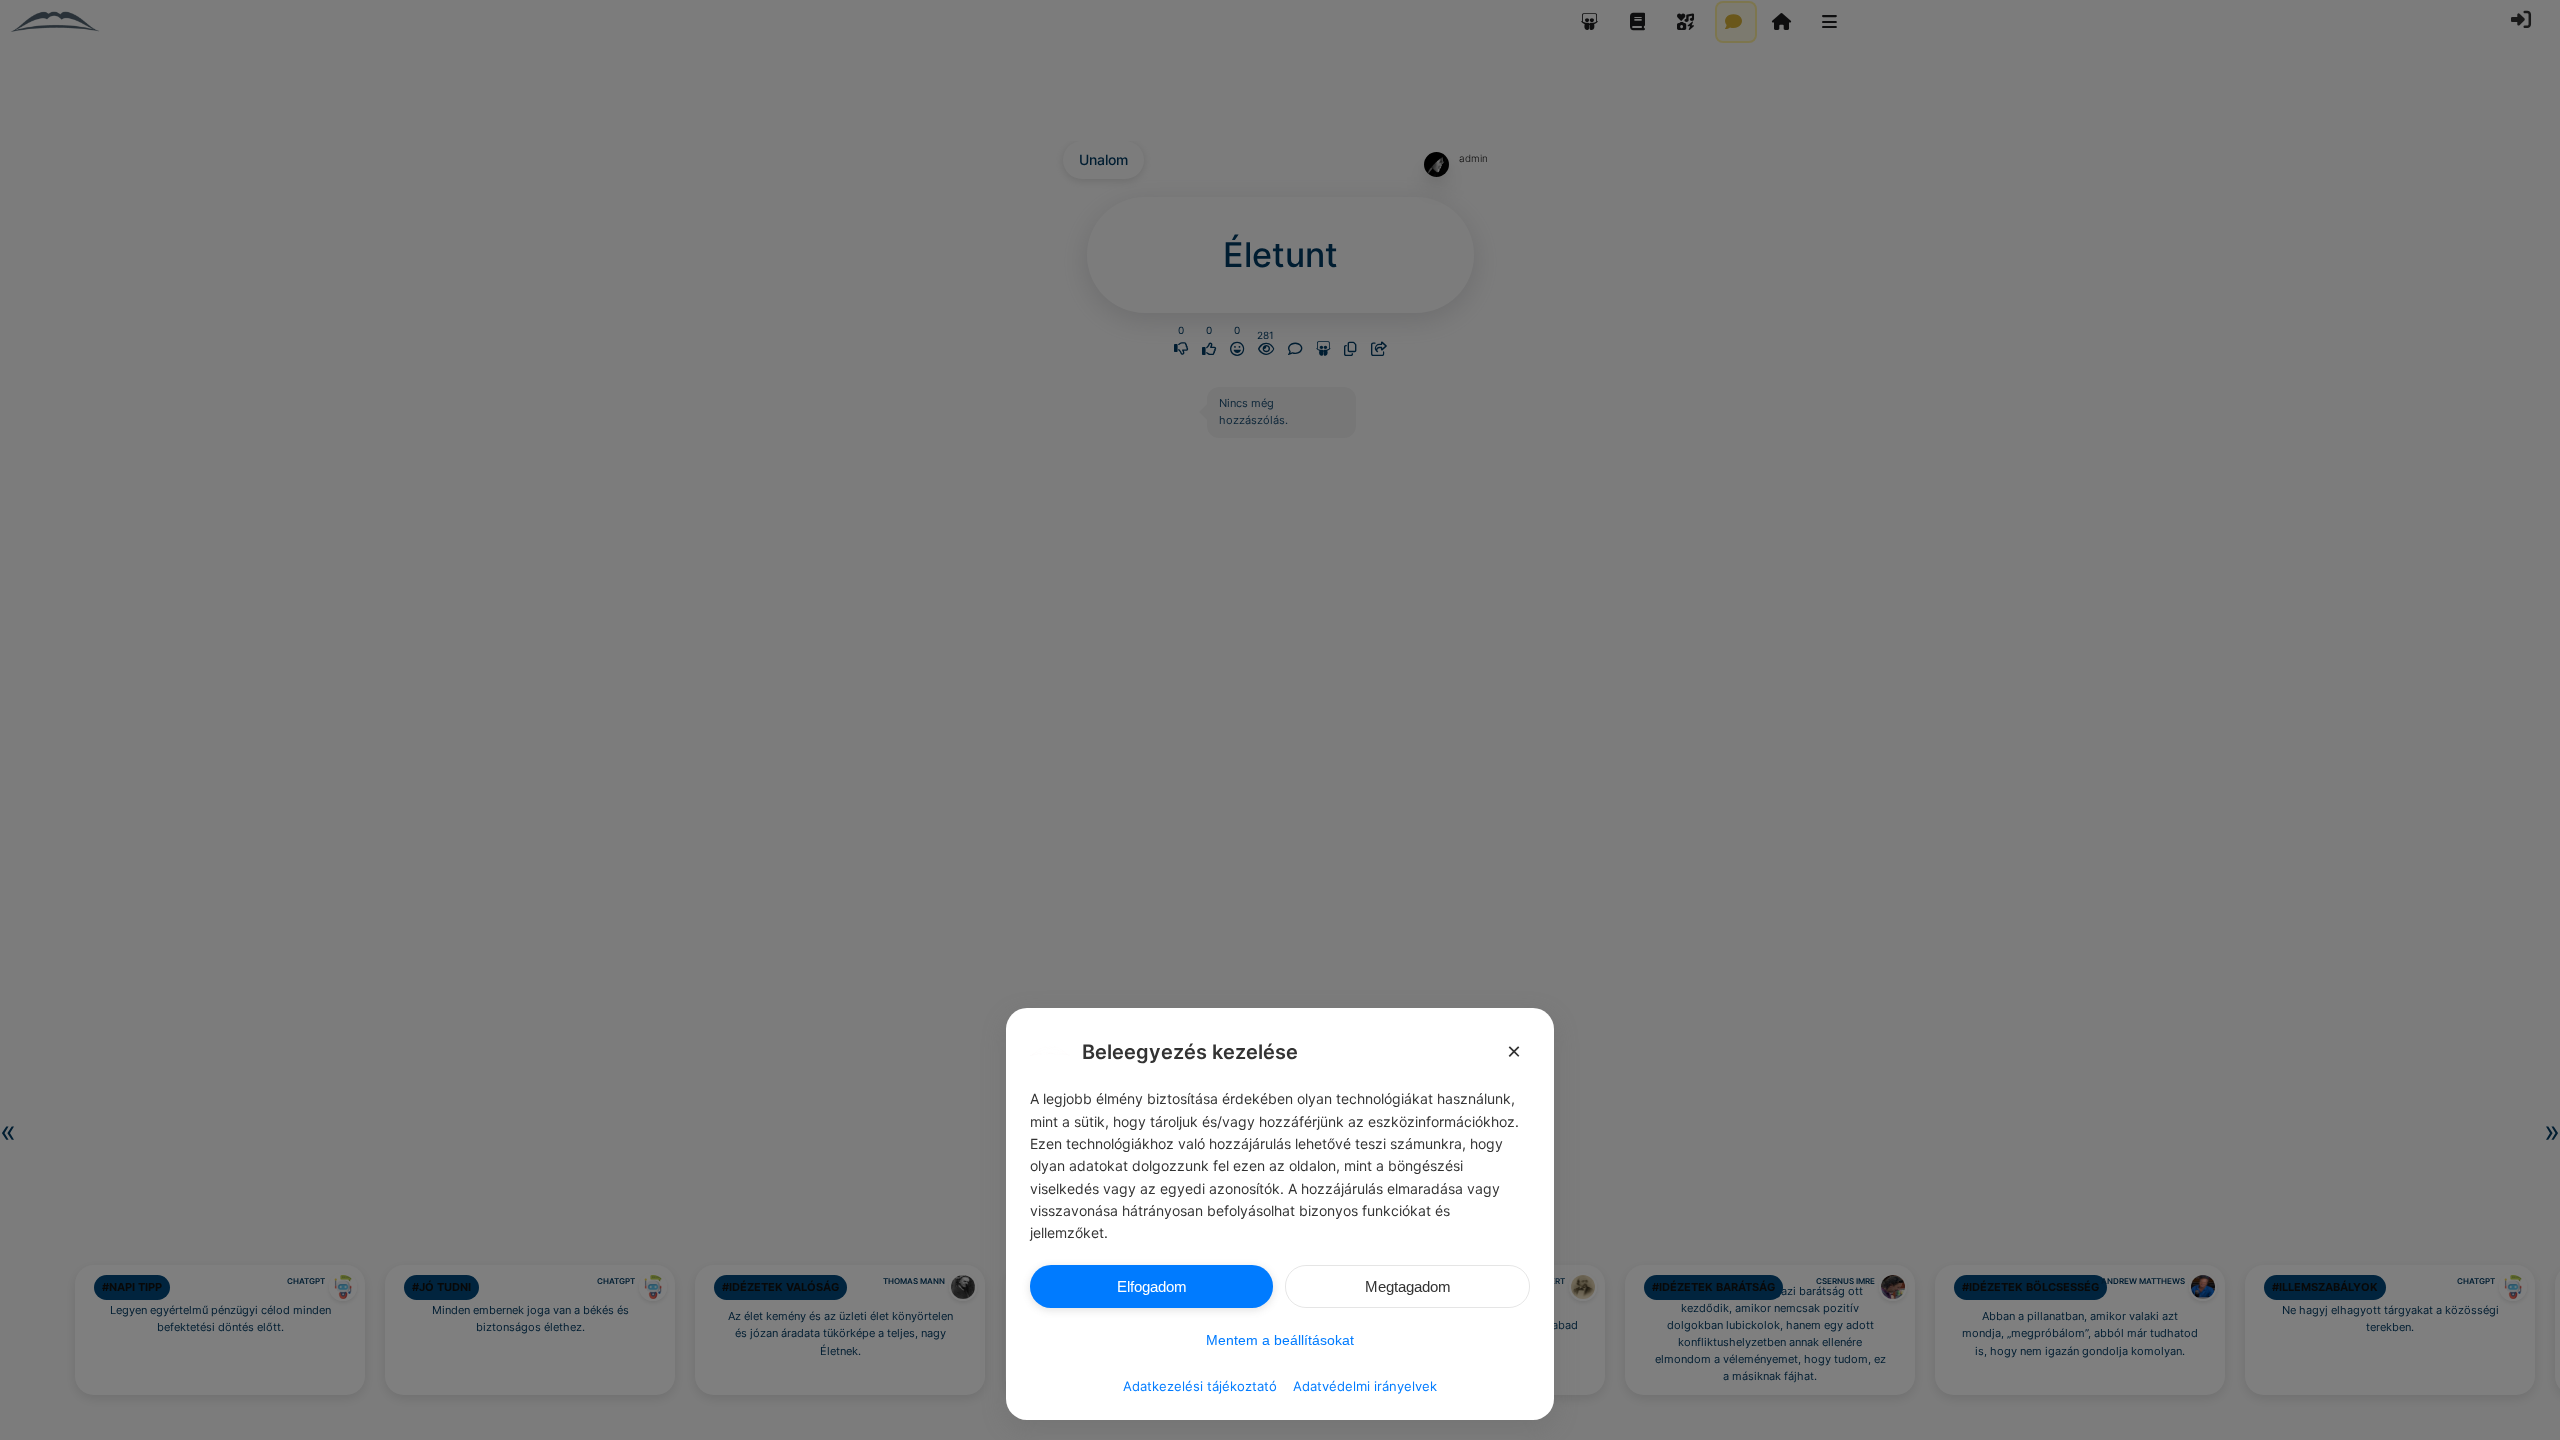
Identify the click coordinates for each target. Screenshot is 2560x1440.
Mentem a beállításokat (1280, 1340)
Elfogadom (1152, 1286)
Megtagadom (1408, 1286)
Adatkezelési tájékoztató (1200, 1386)
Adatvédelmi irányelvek (1365, 1386)
